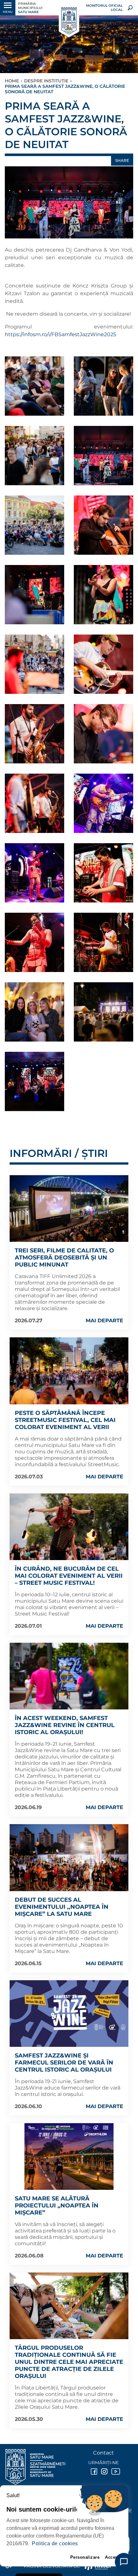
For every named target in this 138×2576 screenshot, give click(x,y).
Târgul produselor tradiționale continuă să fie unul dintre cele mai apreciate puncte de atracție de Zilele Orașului (69, 2362)
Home (12, 81)
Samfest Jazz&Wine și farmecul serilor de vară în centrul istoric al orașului (64, 2063)
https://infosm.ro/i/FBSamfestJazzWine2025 (60, 334)
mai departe (104, 1321)
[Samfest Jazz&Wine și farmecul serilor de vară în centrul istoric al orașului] (69, 2014)
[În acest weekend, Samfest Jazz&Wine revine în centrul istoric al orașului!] (69, 1676)
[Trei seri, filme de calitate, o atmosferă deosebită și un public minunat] (69, 1209)
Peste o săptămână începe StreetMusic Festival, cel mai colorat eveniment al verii (65, 1420)
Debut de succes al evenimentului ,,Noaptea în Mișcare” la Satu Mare (62, 1907)
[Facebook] (93, 2472)
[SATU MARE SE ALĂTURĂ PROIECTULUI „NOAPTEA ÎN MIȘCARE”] (69, 2156)
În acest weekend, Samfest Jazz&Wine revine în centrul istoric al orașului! (65, 1725)
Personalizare (85, 2557)
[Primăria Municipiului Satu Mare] (69, 21)
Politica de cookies (55, 2543)
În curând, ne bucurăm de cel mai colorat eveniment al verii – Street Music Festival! (69, 1576)
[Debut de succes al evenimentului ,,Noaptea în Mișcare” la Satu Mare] (69, 1857)
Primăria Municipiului (30, 8)
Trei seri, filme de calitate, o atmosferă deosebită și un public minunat (64, 1258)
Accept (112, 2557)
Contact (103, 2453)
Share (122, 160)
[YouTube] (114, 2472)
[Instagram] (104, 2472)
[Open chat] (124, 2562)
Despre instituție (46, 81)
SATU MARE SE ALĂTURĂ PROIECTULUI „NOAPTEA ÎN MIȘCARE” (57, 2206)
